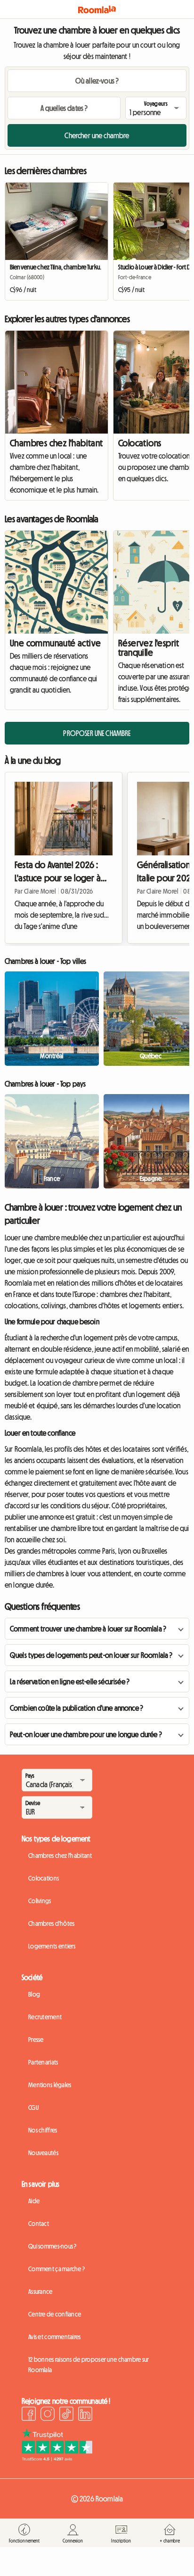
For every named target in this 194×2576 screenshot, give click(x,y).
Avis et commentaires (55, 2337)
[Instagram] (48, 2415)
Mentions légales (50, 2085)
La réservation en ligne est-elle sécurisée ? (70, 1681)
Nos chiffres (43, 2130)
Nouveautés (43, 2153)
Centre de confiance (55, 2314)
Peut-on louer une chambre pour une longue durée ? (86, 1734)
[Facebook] (29, 2415)
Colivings (40, 1901)
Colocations (44, 1878)
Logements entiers (52, 1946)
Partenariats (43, 2062)
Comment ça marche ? (57, 2269)
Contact (39, 2224)
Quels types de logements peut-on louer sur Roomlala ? (91, 1655)
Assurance (40, 2292)
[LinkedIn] (85, 2415)
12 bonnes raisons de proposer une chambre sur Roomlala (89, 2365)
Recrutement (45, 2017)
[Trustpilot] (57, 2459)
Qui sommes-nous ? (53, 2246)
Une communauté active (55, 643)
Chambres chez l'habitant (57, 443)
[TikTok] (66, 2415)
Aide (34, 2201)
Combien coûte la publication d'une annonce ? (77, 1708)
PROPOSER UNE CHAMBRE (97, 733)
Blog (34, 1994)
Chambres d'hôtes (51, 1924)
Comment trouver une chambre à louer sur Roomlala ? (88, 1629)
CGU (33, 2108)
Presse (36, 2040)
